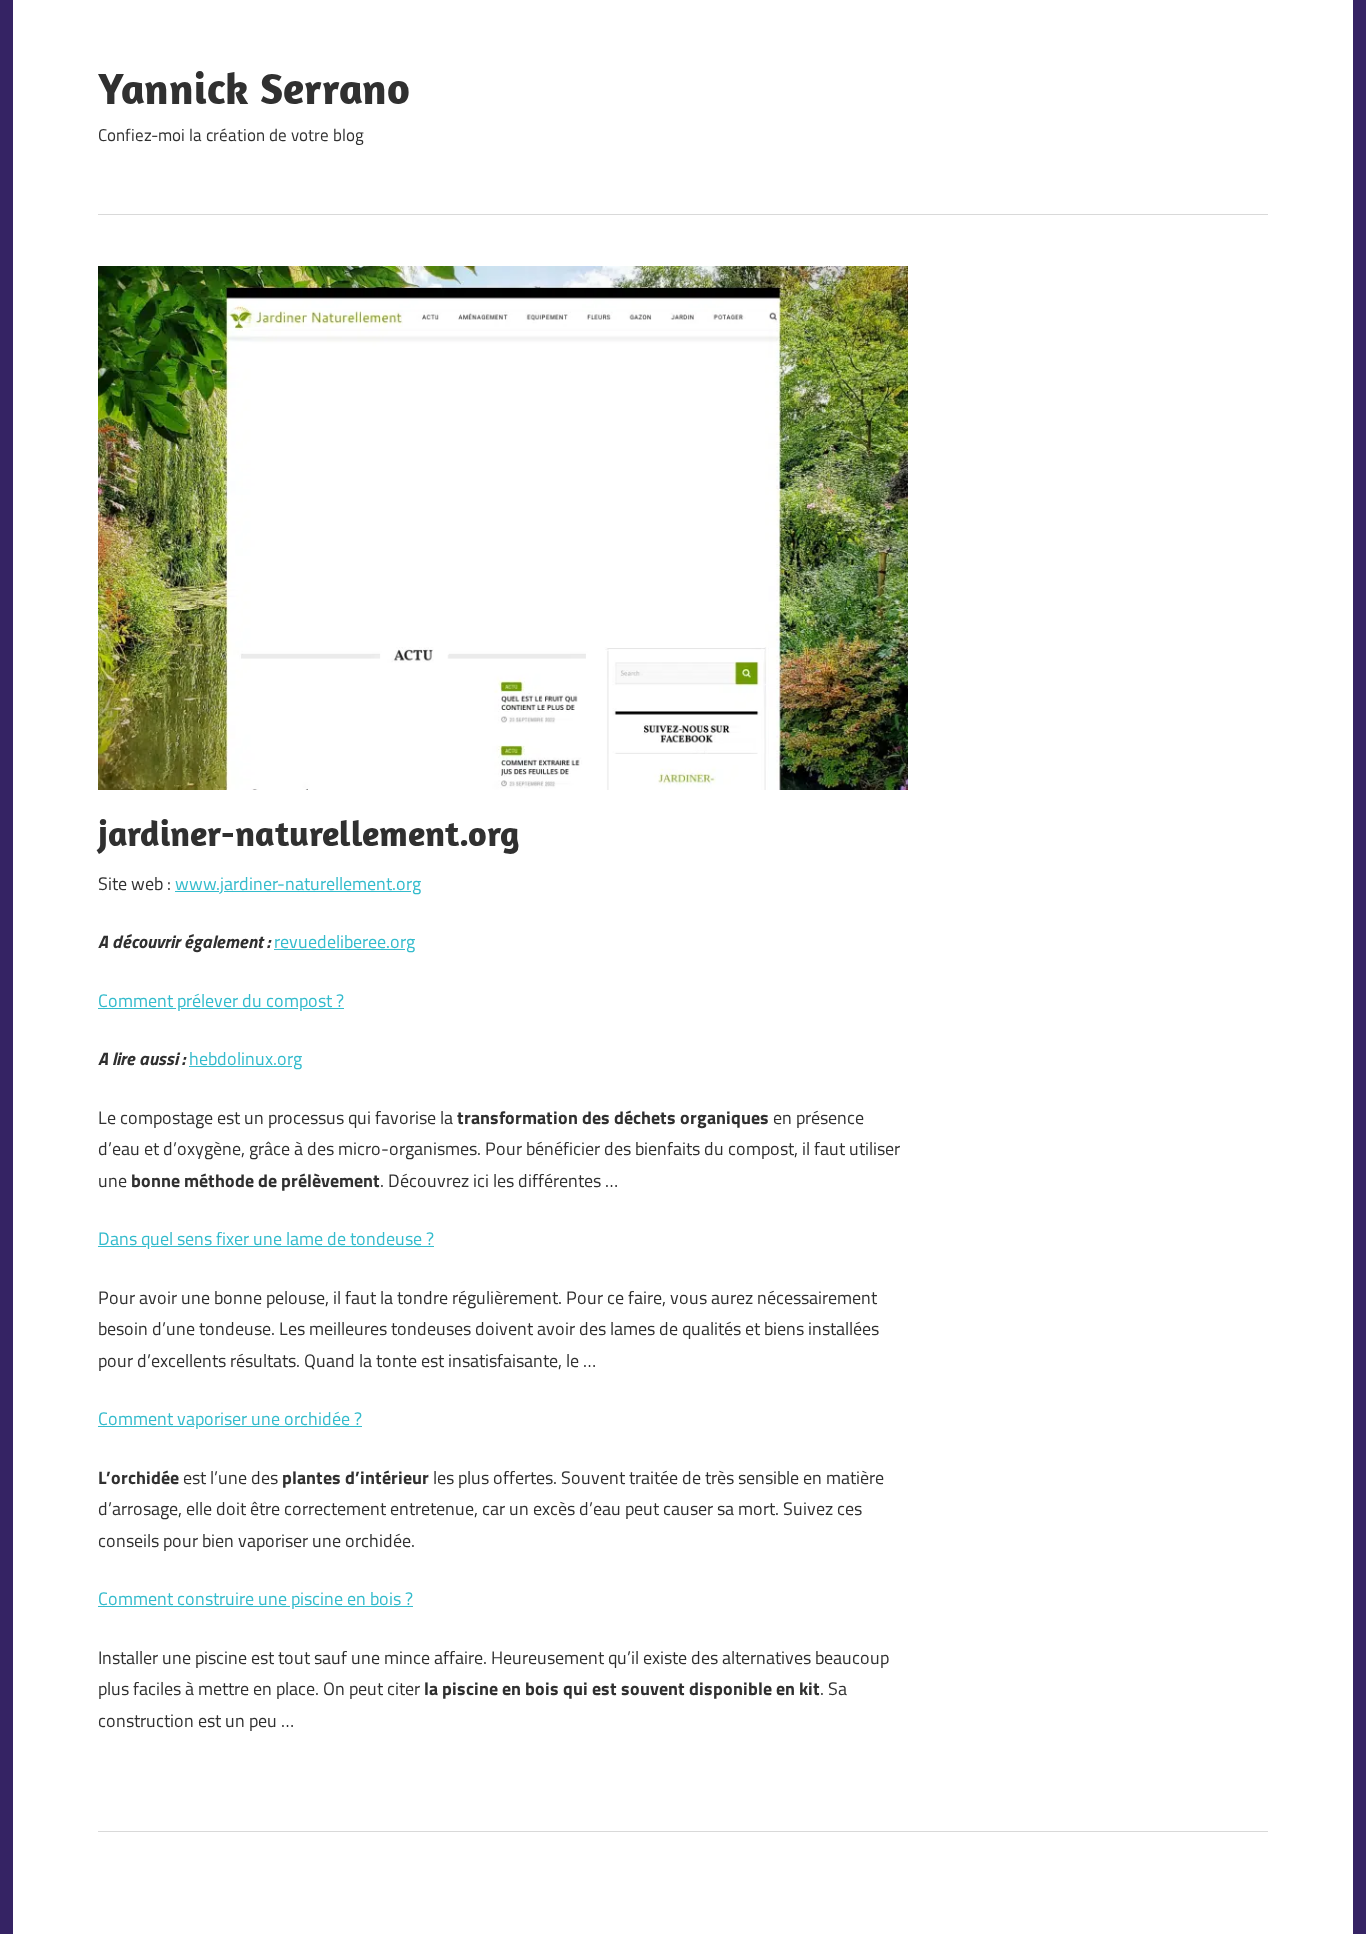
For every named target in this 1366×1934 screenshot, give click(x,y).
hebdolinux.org (245, 1058)
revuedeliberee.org (344, 941)
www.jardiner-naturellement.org (298, 883)
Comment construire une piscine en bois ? (255, 1598)
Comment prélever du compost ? (221, 1000)
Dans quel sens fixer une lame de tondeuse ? (266, 1238)
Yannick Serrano (254, 88)
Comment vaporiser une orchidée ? (230, 1418)
